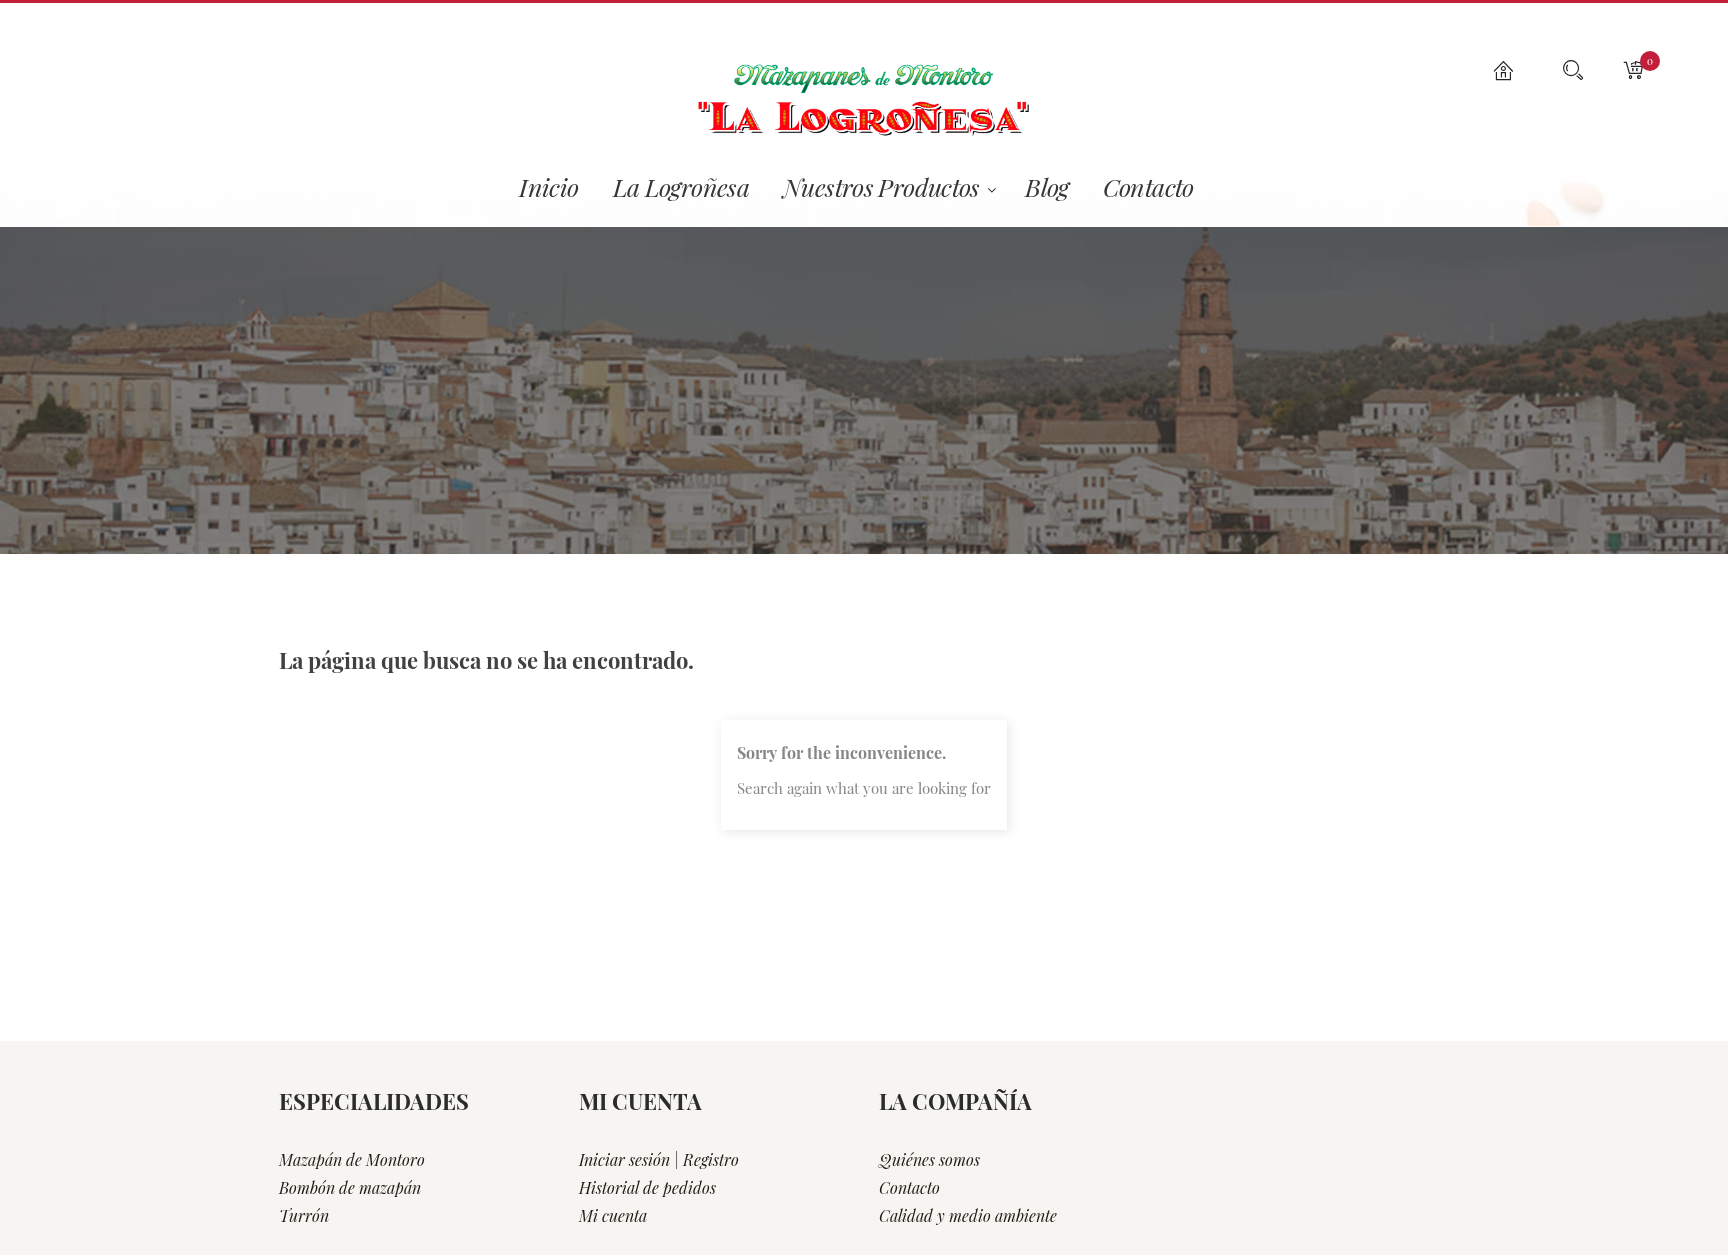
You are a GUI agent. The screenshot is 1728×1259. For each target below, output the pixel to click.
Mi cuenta (613, 1215)
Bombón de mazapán (350, 1187)
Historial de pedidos (647, 1187)
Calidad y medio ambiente (968, 1215)
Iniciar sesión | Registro (659, 1159)
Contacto (909, 1187)
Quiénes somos (929, 1159)
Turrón (304, 1215)
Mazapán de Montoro (352, 1159)
